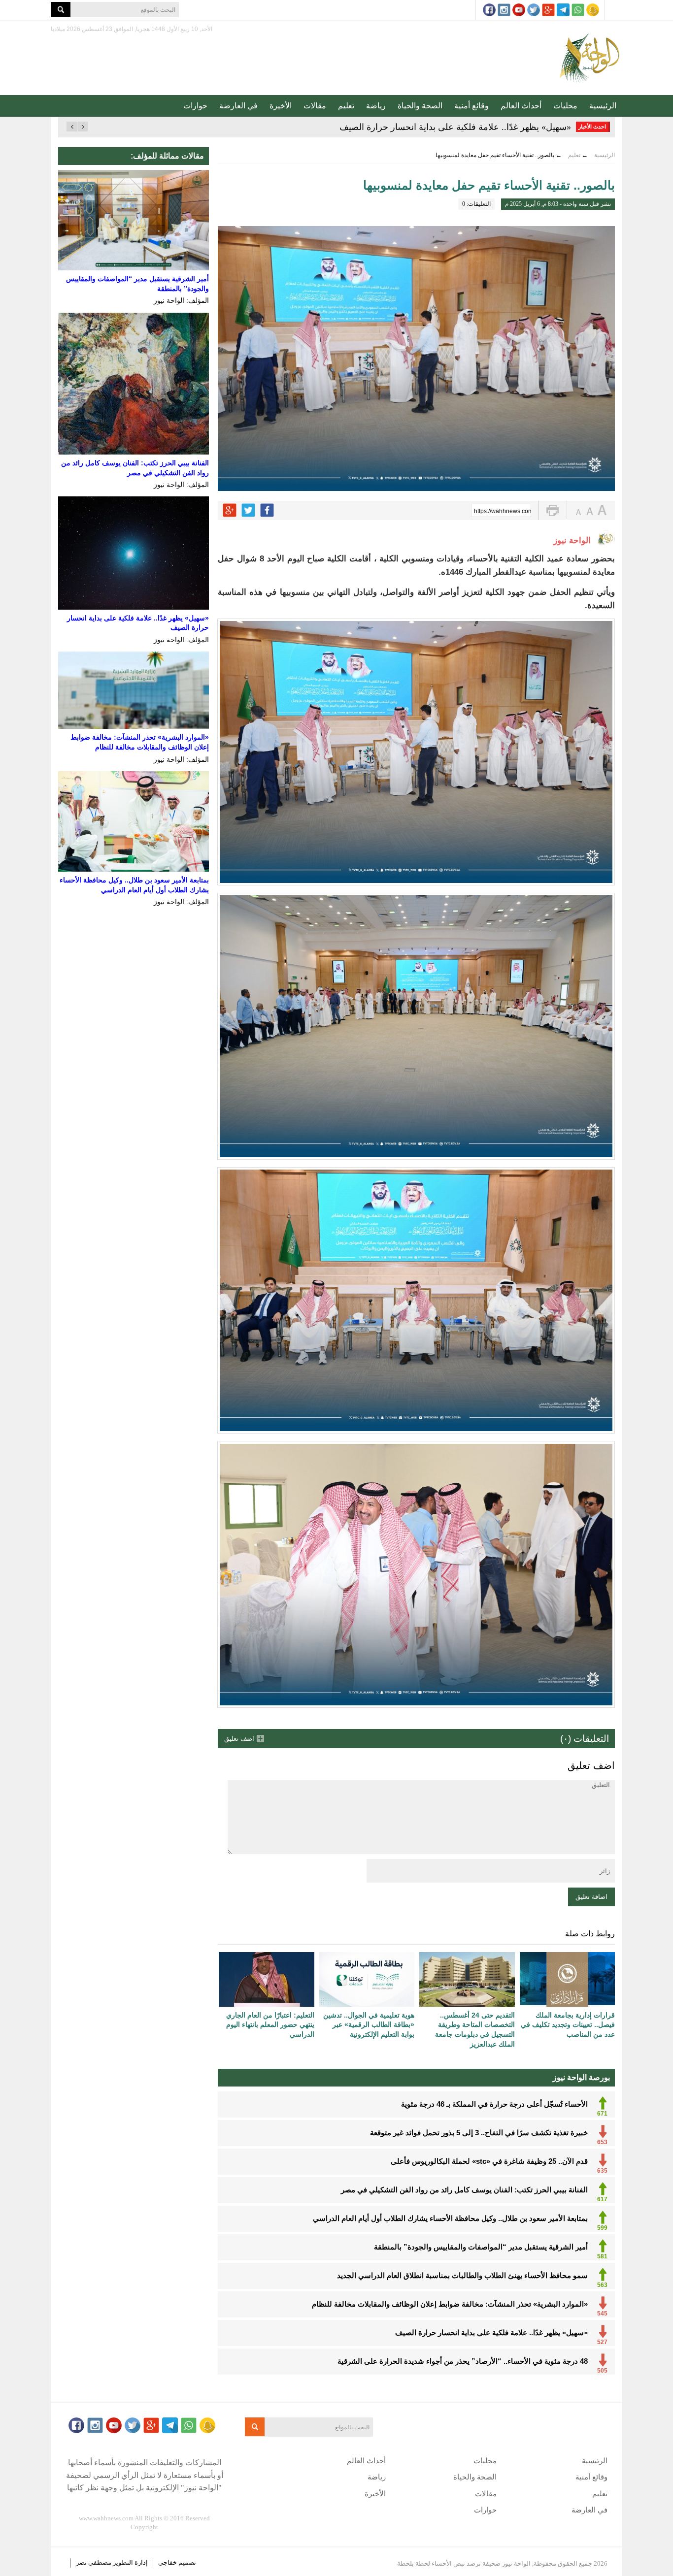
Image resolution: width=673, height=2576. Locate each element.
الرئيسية (603, 106)
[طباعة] (553, 510)
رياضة (376, 106)
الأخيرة (281, 106)
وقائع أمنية (471, 106)
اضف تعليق (239, 1739)
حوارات (195, 106)
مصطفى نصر (94, 2562)
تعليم (346, 106)
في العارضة (238, 106)
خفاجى (168, 2562)
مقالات (315, 106)
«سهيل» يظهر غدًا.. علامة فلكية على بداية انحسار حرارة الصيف (455, 127)
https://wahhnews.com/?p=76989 (503, 511)
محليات (565, 106)
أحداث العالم (521, 106)
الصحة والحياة (420, 106)
